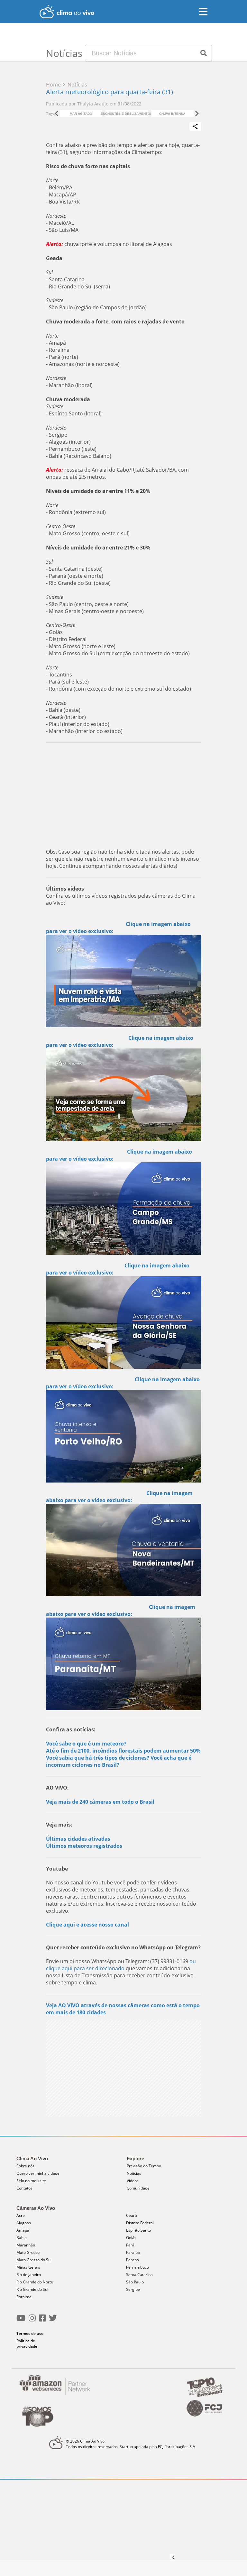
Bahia (22, 2238)
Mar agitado (81, 114)
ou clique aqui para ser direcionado (121, 1965)
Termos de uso (30, 2333)
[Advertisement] (123, 794)
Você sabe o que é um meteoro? (86, 1744)
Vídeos (133, 2181)
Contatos (24, 2188)
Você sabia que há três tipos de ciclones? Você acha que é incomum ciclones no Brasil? (119, 1761)
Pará (130, 2245)
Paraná (133, 2260)
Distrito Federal (140, 2223)
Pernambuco (137, 2267)
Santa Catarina (139, 2275)
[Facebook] (42, 2321)
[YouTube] (21, 2321)
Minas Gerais (28, 2267)
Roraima (24, 2297)
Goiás (131, 2238)
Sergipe (133, 2289)
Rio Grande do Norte (35, 2282)
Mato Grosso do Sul (34, 2260)
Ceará (132, 2215)
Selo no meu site (31, 2181)
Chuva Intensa (172, 114)
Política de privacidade (27, 2344)
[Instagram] (32, 2321)
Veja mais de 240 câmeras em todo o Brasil (100, 1802)
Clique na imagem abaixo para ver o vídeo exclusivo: (119, 1497)
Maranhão (26, 2245)
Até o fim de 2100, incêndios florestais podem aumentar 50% (123, 1751)
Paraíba (133, 2252)
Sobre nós (25, 2166)
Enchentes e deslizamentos (127, 114)
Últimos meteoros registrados (84, 1846)
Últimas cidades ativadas (78, 1839)
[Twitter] (53, 2321)
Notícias (134, 2173)
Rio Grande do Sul (32, 2289)
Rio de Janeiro (29, 2275)
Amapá (23, 2230)
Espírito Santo (138, 2230)
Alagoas (24, 2223)
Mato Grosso (28, 2252)
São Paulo (135, 2282)
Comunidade (138, 2188)
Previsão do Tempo (144, 2166)
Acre (21, 2215)
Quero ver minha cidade (38, 2173)
